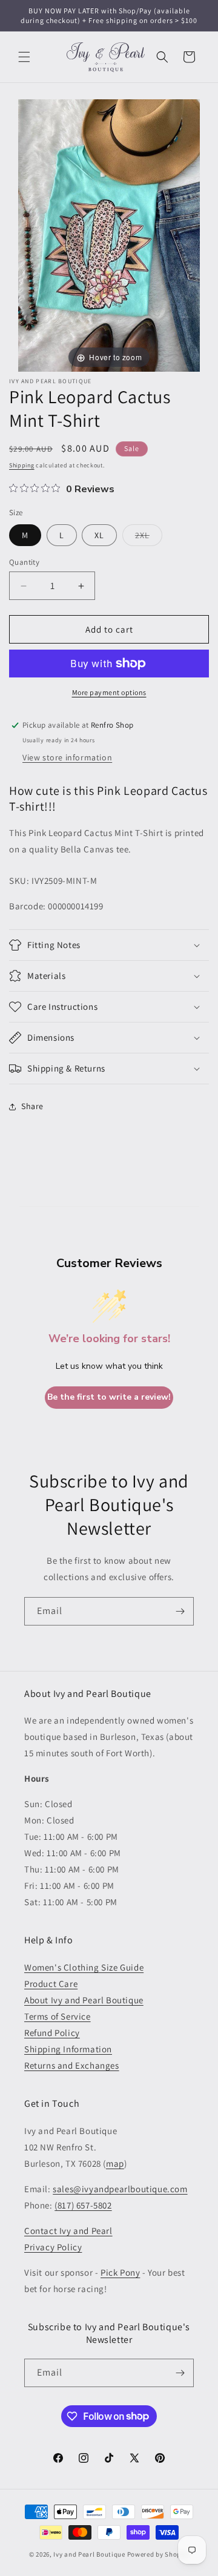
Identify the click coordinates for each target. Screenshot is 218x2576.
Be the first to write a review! (109, 1397)
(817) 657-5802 (83, 2205)
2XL (149, 538)
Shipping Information (68, 2049)
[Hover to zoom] (109, 235)
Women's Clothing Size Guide (84, 1967)
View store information (67, 757)
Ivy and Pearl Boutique (89, 2554)
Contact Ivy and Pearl (68, 2231)
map (115, 2163)
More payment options (109, 692)
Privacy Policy (53, 2247)
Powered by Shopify (158, 2554)
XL (99, 535)
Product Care (51, 1984)
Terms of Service (58, 2016)
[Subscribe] (180, 1611)
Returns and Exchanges (72, 2065)
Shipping (22, 465)
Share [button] (32, 1106)
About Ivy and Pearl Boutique (84, 2000)
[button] (24, 57)
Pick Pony (120, 2272)
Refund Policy (52, 2033)
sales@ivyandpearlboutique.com (120, 2189)
